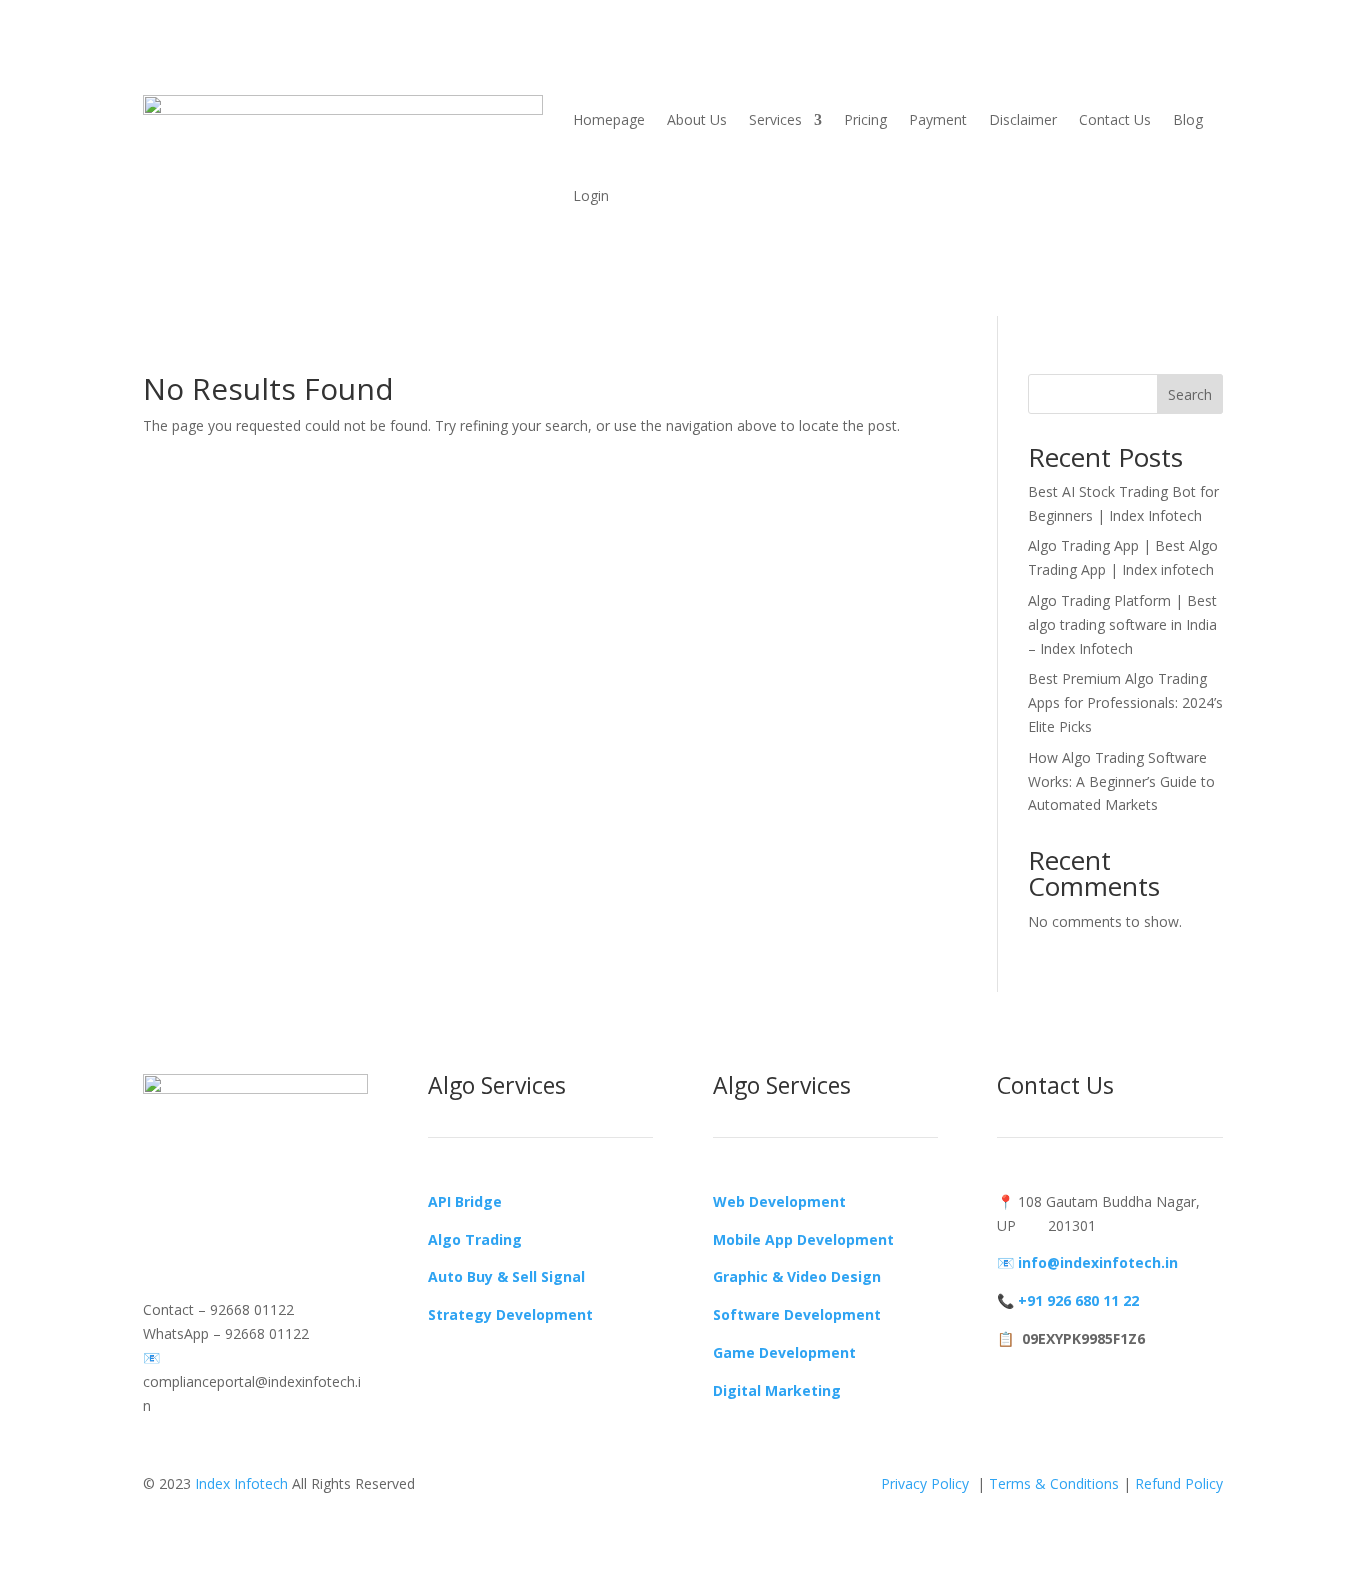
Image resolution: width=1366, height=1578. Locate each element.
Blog (1188, 119)
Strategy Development (510, 1314)
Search (1190, 394)
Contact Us (1115, 119)
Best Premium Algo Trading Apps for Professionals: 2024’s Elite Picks (1125, 702)
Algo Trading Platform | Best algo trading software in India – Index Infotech (1122, 624)
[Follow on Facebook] (159, 1191)
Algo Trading (475, 1239)
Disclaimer (1023, 119)
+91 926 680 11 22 (1078, 1300)
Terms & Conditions (1054, 1483)
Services (775, 119)
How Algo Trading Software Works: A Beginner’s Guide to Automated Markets (1121, 781)
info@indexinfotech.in (1098, 1262)
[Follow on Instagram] (199, 1191)
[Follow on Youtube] (279, 1191)
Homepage (609, 119)
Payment (938, 119)
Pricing (865, 119)
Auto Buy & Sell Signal (506, 1276)
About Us (697, 119)
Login (591, 195)
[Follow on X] (239, 1191)
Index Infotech (241, 1483)
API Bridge (465, 1201)
